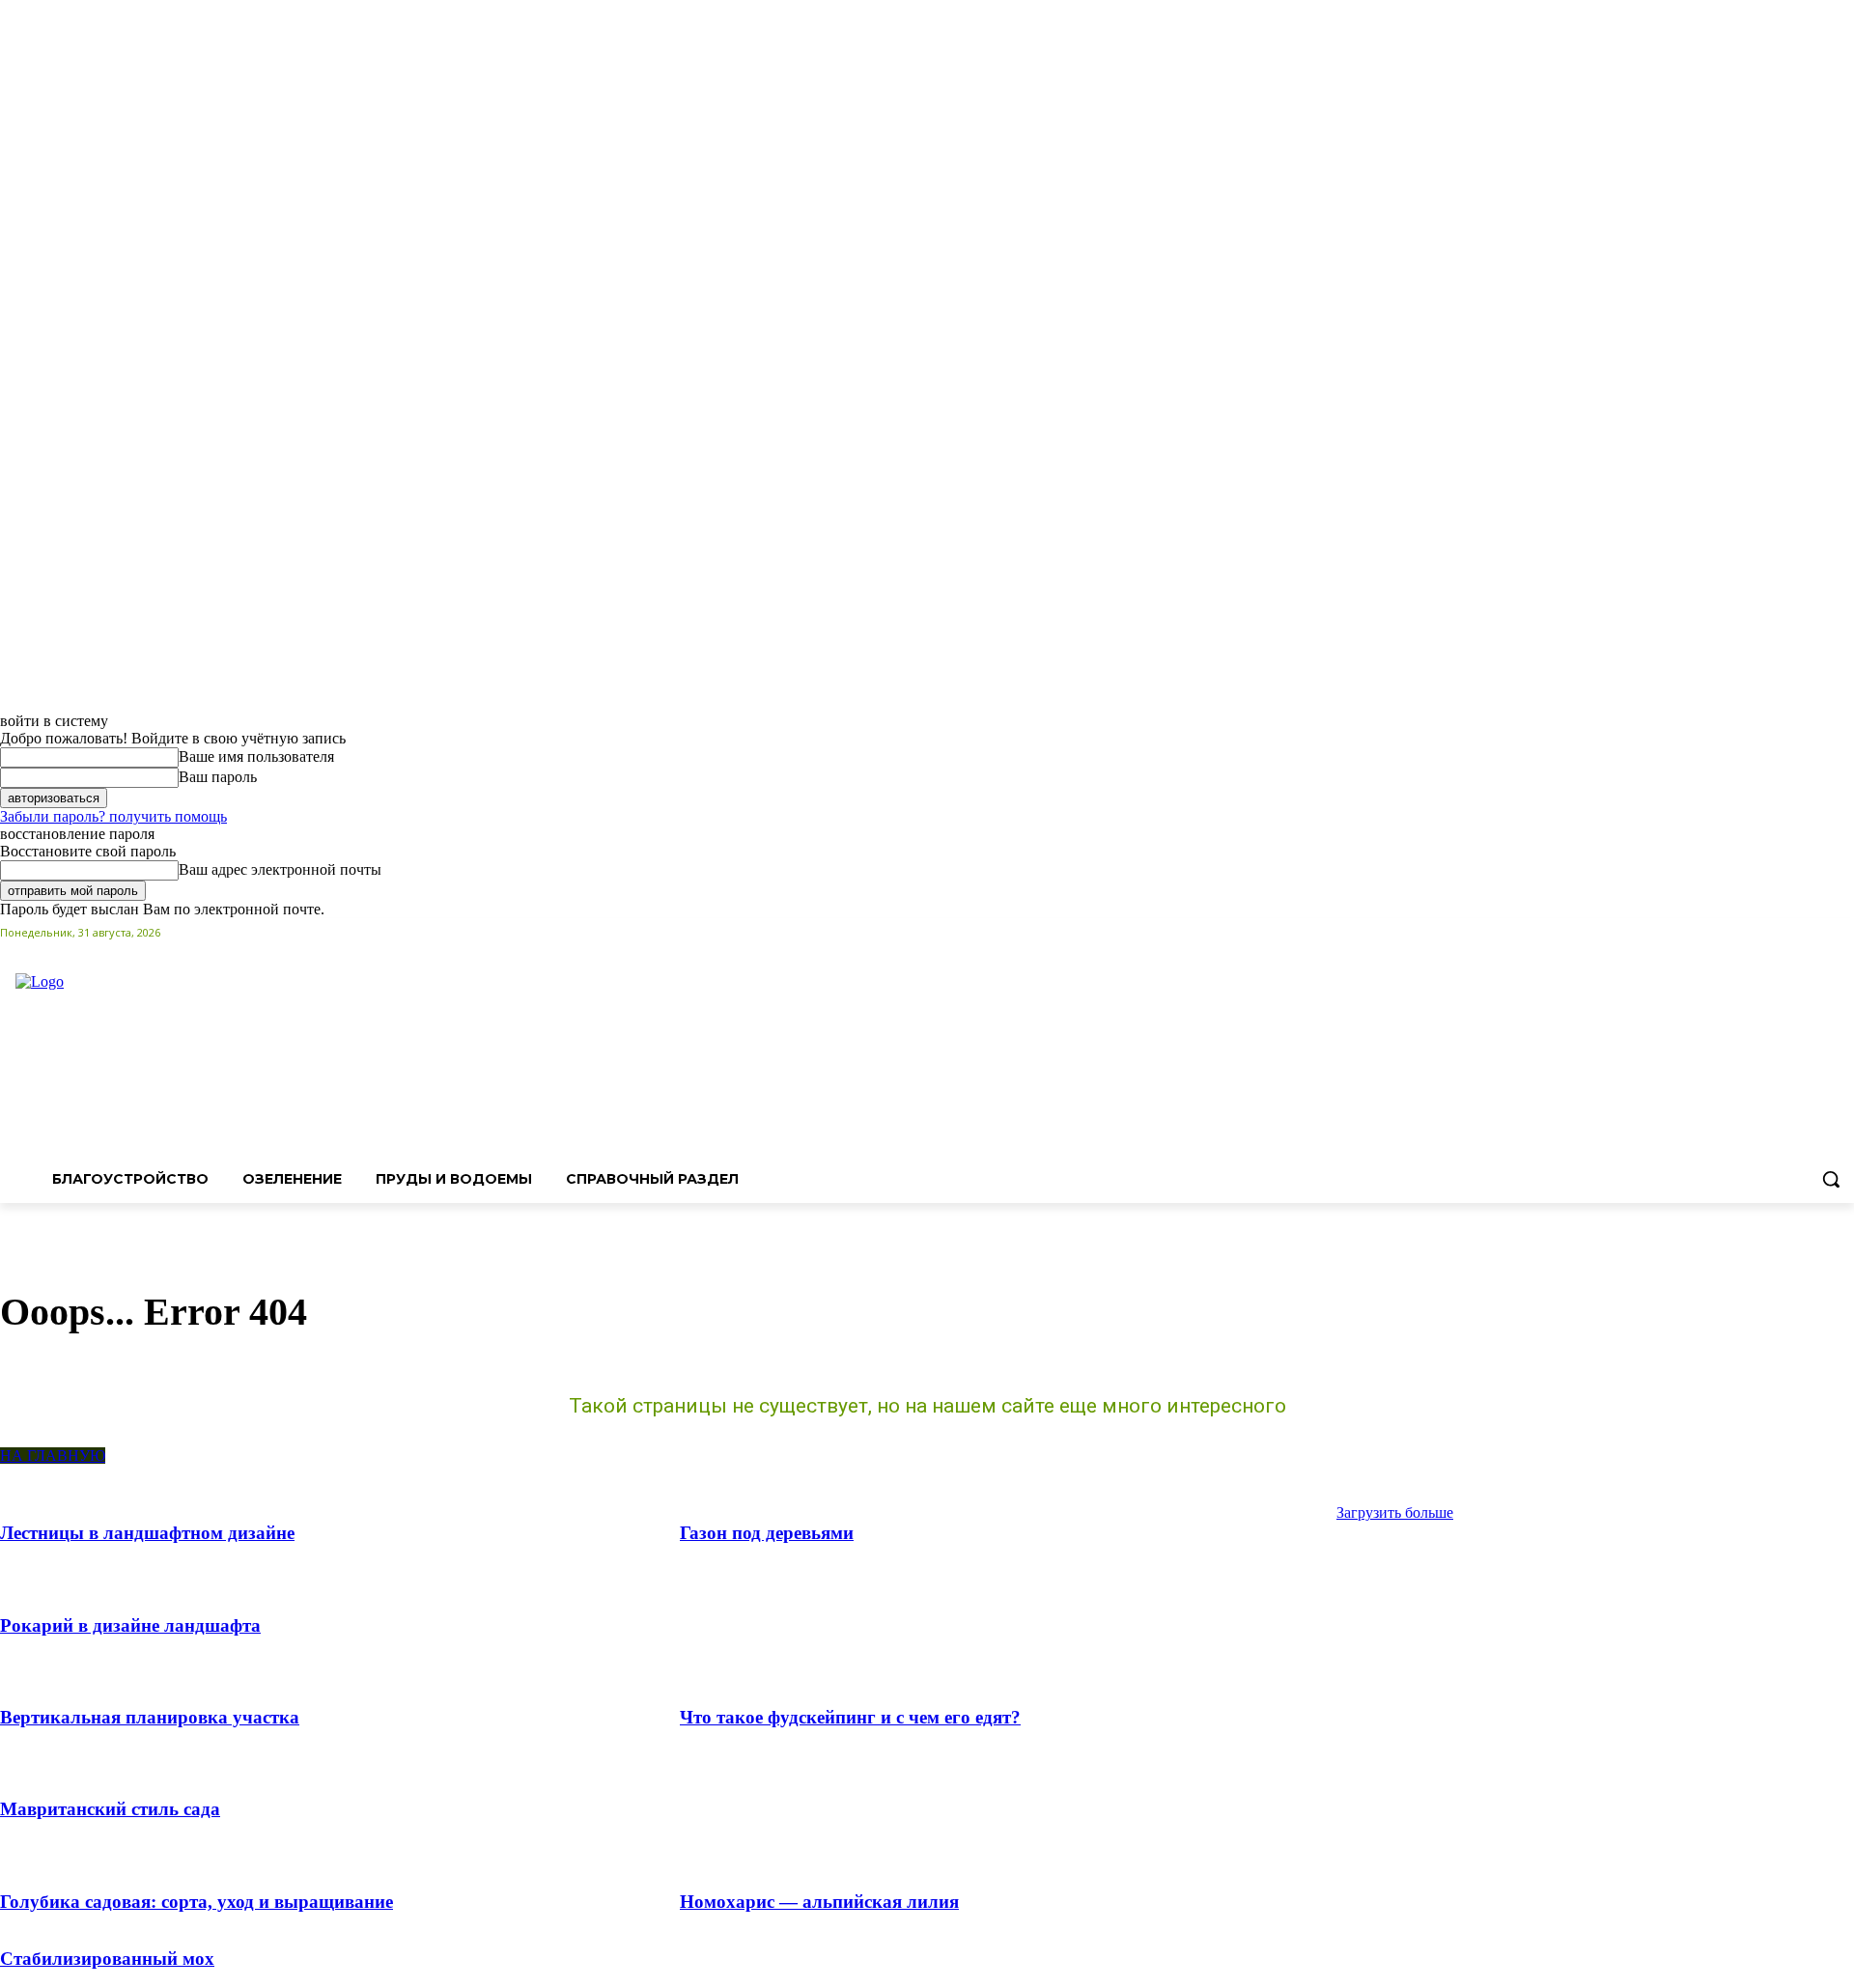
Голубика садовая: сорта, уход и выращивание (197, 1902)
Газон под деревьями (767, 1533)
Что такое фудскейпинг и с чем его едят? (850, 1717)
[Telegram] (1816, 932)
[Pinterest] (1790, 932)
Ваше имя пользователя (256, 756)
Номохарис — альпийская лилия (819, 1902)
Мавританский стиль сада (110, 1809)
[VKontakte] (1843, 932)
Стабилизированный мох (107, 1959)
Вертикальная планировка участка (150, 1717)
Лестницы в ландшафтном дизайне (147, 1533)
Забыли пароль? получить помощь (113, 816)
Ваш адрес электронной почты (280, 869)
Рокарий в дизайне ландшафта (130, 1625)
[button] (1831, 1179)
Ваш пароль (218, 777)
